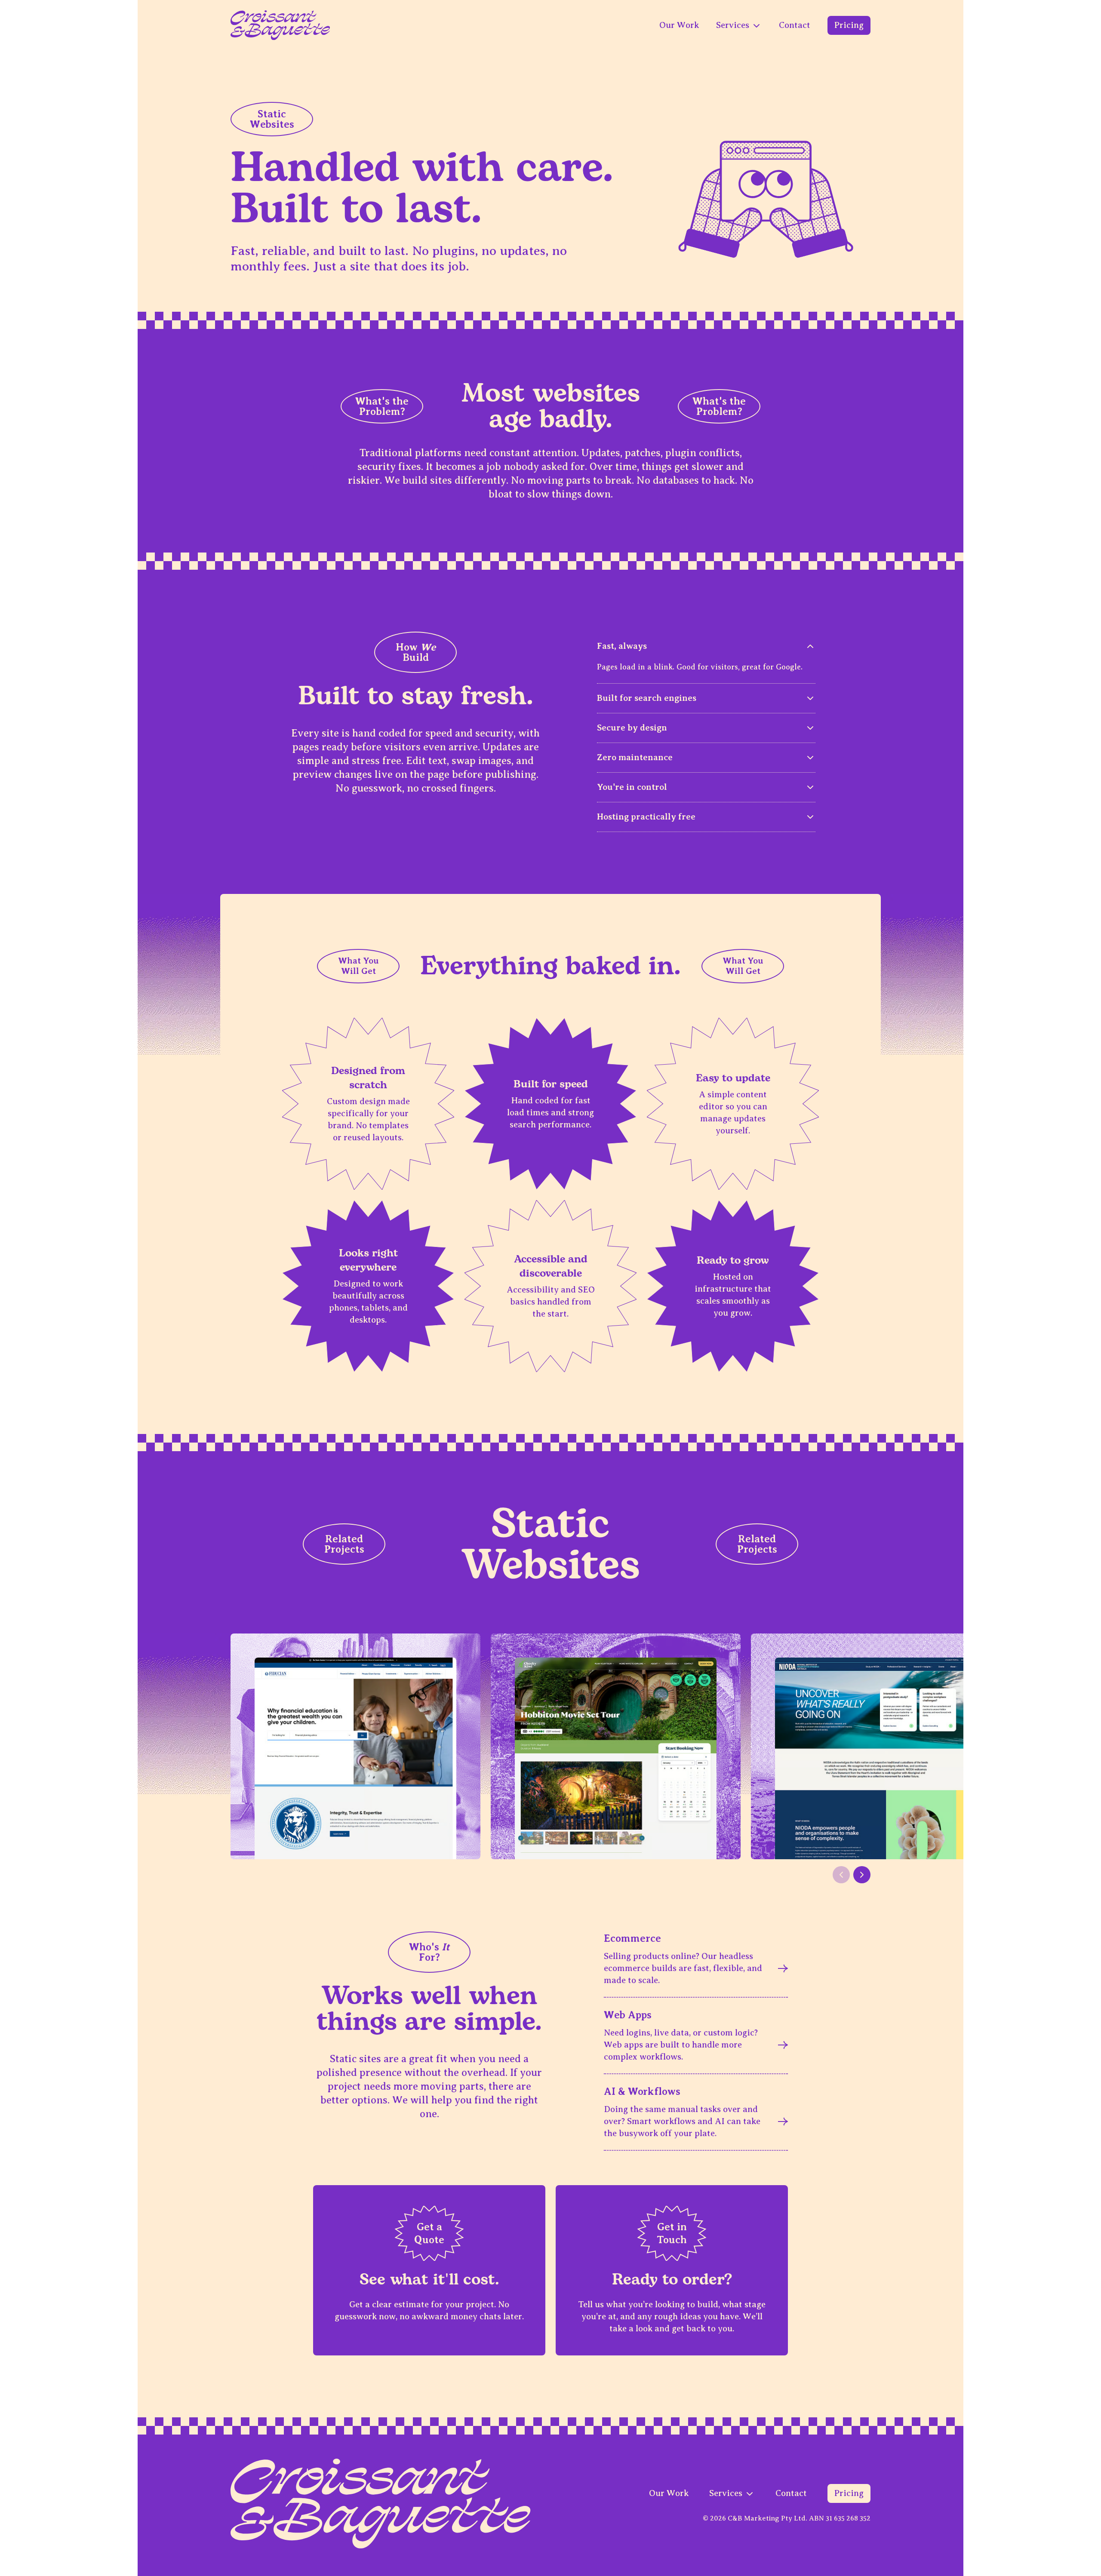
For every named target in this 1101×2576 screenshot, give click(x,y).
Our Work (679, 25)
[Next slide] (862, 1875)
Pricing (849, 25)
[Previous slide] (841, 1875)
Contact (795, 25)
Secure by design (632, 728)
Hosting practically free (646, 817)
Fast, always (622, 646)
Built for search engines (647, 698)
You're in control (632, 787)
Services (734, 25)
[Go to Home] (280, 25)
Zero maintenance (635, 757)
